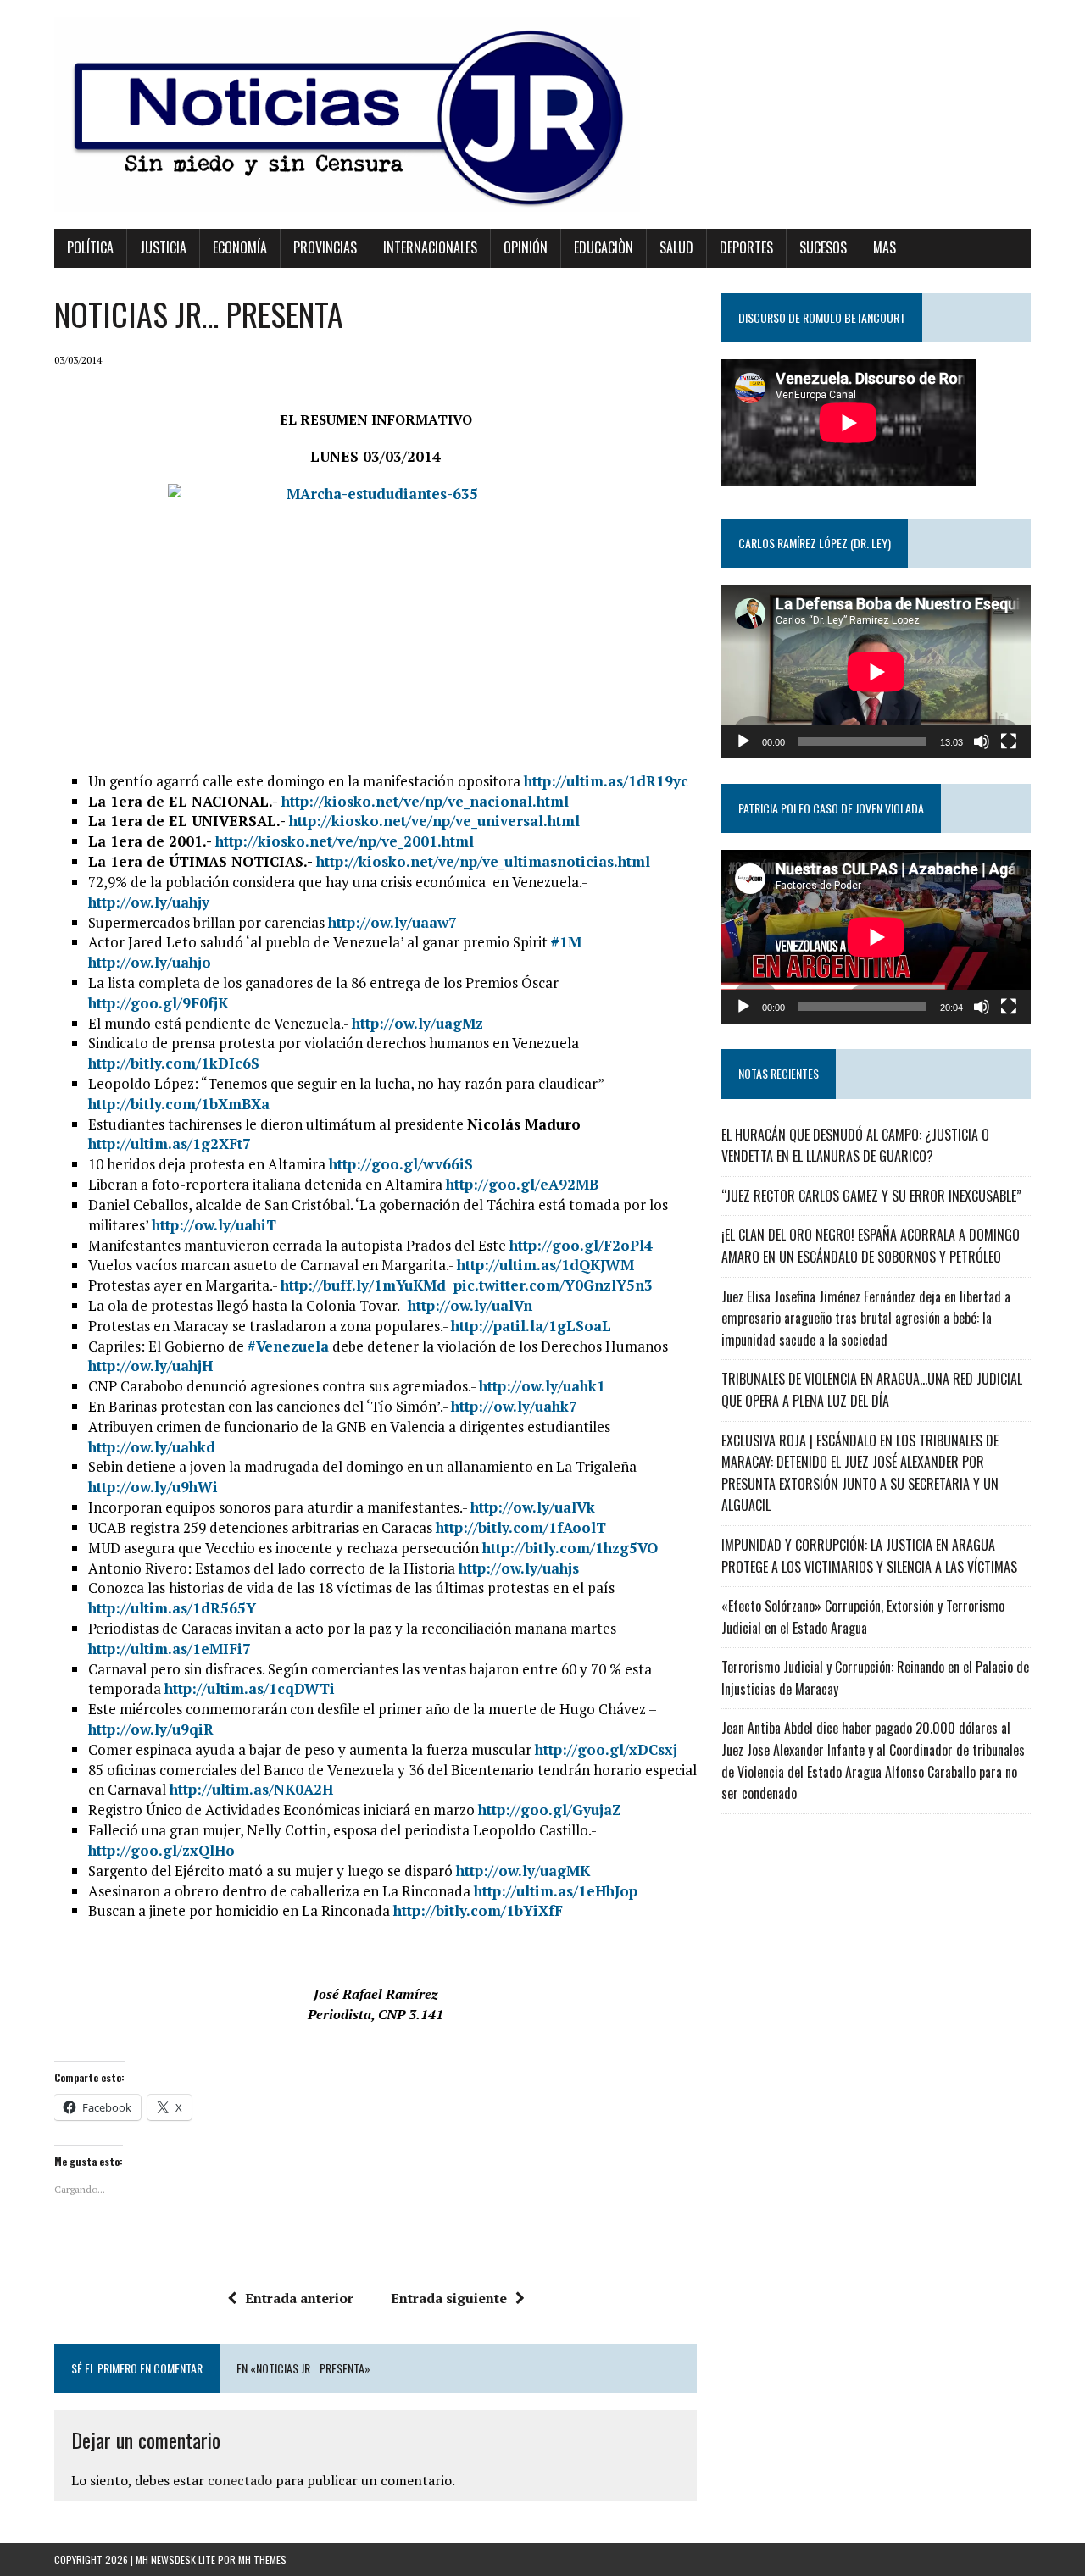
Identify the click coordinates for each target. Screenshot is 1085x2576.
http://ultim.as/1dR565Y (172, 1608)
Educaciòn (604, 247)
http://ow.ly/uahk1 (542, 1386)
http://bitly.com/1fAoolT (521, 1527)
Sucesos (823, 247)
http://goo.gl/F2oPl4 (581, 1245)
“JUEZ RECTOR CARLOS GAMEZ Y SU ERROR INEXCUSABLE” (871, 1196)
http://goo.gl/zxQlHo (161, 1850)
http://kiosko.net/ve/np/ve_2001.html (345, 841)
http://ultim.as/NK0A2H (251, 1789)
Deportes (746, 247)
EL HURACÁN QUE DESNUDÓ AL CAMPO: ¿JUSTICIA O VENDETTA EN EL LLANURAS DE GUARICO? (855, 1146)
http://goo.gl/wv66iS (401, 1164)
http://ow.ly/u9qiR (151, 1729)
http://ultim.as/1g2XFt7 (170, 1144)
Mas (885, 247)
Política (90, 247)
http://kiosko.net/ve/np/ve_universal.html (434, 821)
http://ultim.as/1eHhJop (556, 1891)
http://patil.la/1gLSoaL (531, 1326)
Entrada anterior (299, 2298)
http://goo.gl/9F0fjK (158, 1003)
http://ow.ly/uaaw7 (392, 922)
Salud (676, 247)
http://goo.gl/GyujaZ (550, 1810)
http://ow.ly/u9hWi (153, 1487)
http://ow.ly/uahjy (149, 902)
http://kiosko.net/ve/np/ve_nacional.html (425, 801)
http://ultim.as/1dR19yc (606, 781)
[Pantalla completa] (1009, 741)
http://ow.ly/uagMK (523, 1871)
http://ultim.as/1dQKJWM (545, 1265)
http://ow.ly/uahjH (150, 1366)
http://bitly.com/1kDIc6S (174, 1063)
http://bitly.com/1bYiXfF (478, 1910)
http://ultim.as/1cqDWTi (250, 1688)
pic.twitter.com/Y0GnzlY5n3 (553, 1285)
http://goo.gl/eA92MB (522, 1184)
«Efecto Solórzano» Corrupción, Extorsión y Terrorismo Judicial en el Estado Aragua (863, 1617)
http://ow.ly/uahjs (519, 1568)
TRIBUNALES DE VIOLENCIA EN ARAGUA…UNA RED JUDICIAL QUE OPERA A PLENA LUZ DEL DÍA (872, 1390)
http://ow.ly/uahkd (152, 1447)
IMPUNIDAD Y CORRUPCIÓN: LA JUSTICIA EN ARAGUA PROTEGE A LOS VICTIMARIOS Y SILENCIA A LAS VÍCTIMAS (869, 1556)
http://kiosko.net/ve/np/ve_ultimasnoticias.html (483, 861)
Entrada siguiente (449, 2298)
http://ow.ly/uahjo (150, 962)
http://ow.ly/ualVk (533, 1507)
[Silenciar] (982, 741)
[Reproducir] (743, 741)
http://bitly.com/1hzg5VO (570, 1548)
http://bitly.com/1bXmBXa (179, 1104)
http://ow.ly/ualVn (470, 1305)
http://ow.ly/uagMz (417, 1023)
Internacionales (430, 247)
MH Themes (262, 2559)
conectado (240, 2480)
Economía (240, 247)
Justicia (163, 247)
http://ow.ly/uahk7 (514, 1406)
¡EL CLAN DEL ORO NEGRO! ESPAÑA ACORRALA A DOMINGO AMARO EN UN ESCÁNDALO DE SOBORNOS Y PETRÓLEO (871, 1246)
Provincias (325, 247)
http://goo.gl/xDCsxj (606, 1749)
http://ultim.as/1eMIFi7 (170, 1649)
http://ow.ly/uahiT (214, 1225)
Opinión (526, 247)
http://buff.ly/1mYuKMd (365, 1285)
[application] (876, 672)
